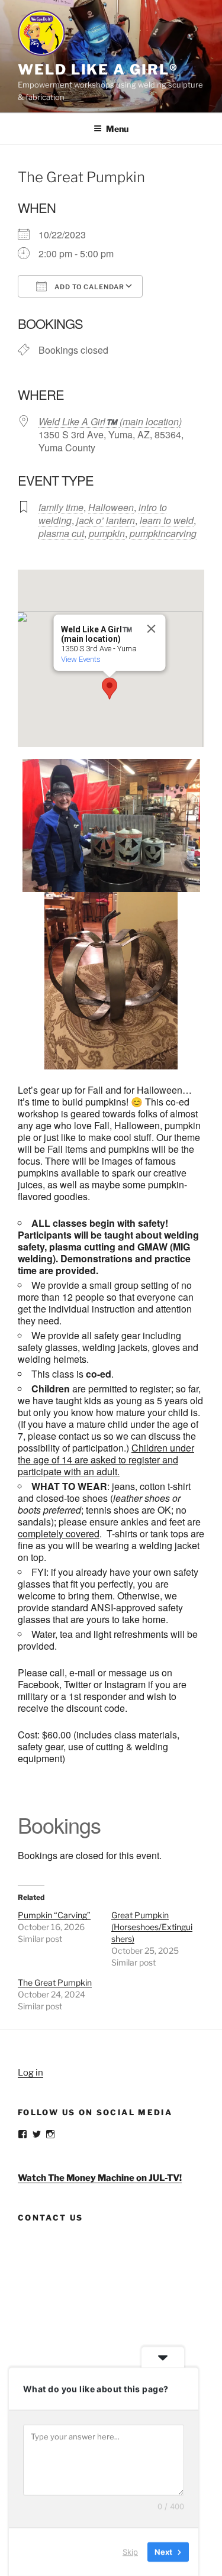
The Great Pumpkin (55, 1982)
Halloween (111, 507)
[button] (110, 689)
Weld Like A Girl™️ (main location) (110, 421)
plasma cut (61, 533)
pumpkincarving (163, 533)
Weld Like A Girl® (98, 70)
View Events (80, 659)
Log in (30, 2073)
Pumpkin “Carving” (54, 1915)
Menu (117, 129)
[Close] (151, 629)
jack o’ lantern (106, 520)
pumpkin (107, 533)
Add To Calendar (89, 287)
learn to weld (167, 520)
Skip (130, 2552)
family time (61, 507)
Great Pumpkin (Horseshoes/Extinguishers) (152, 1927)
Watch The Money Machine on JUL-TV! (100, 2178)
